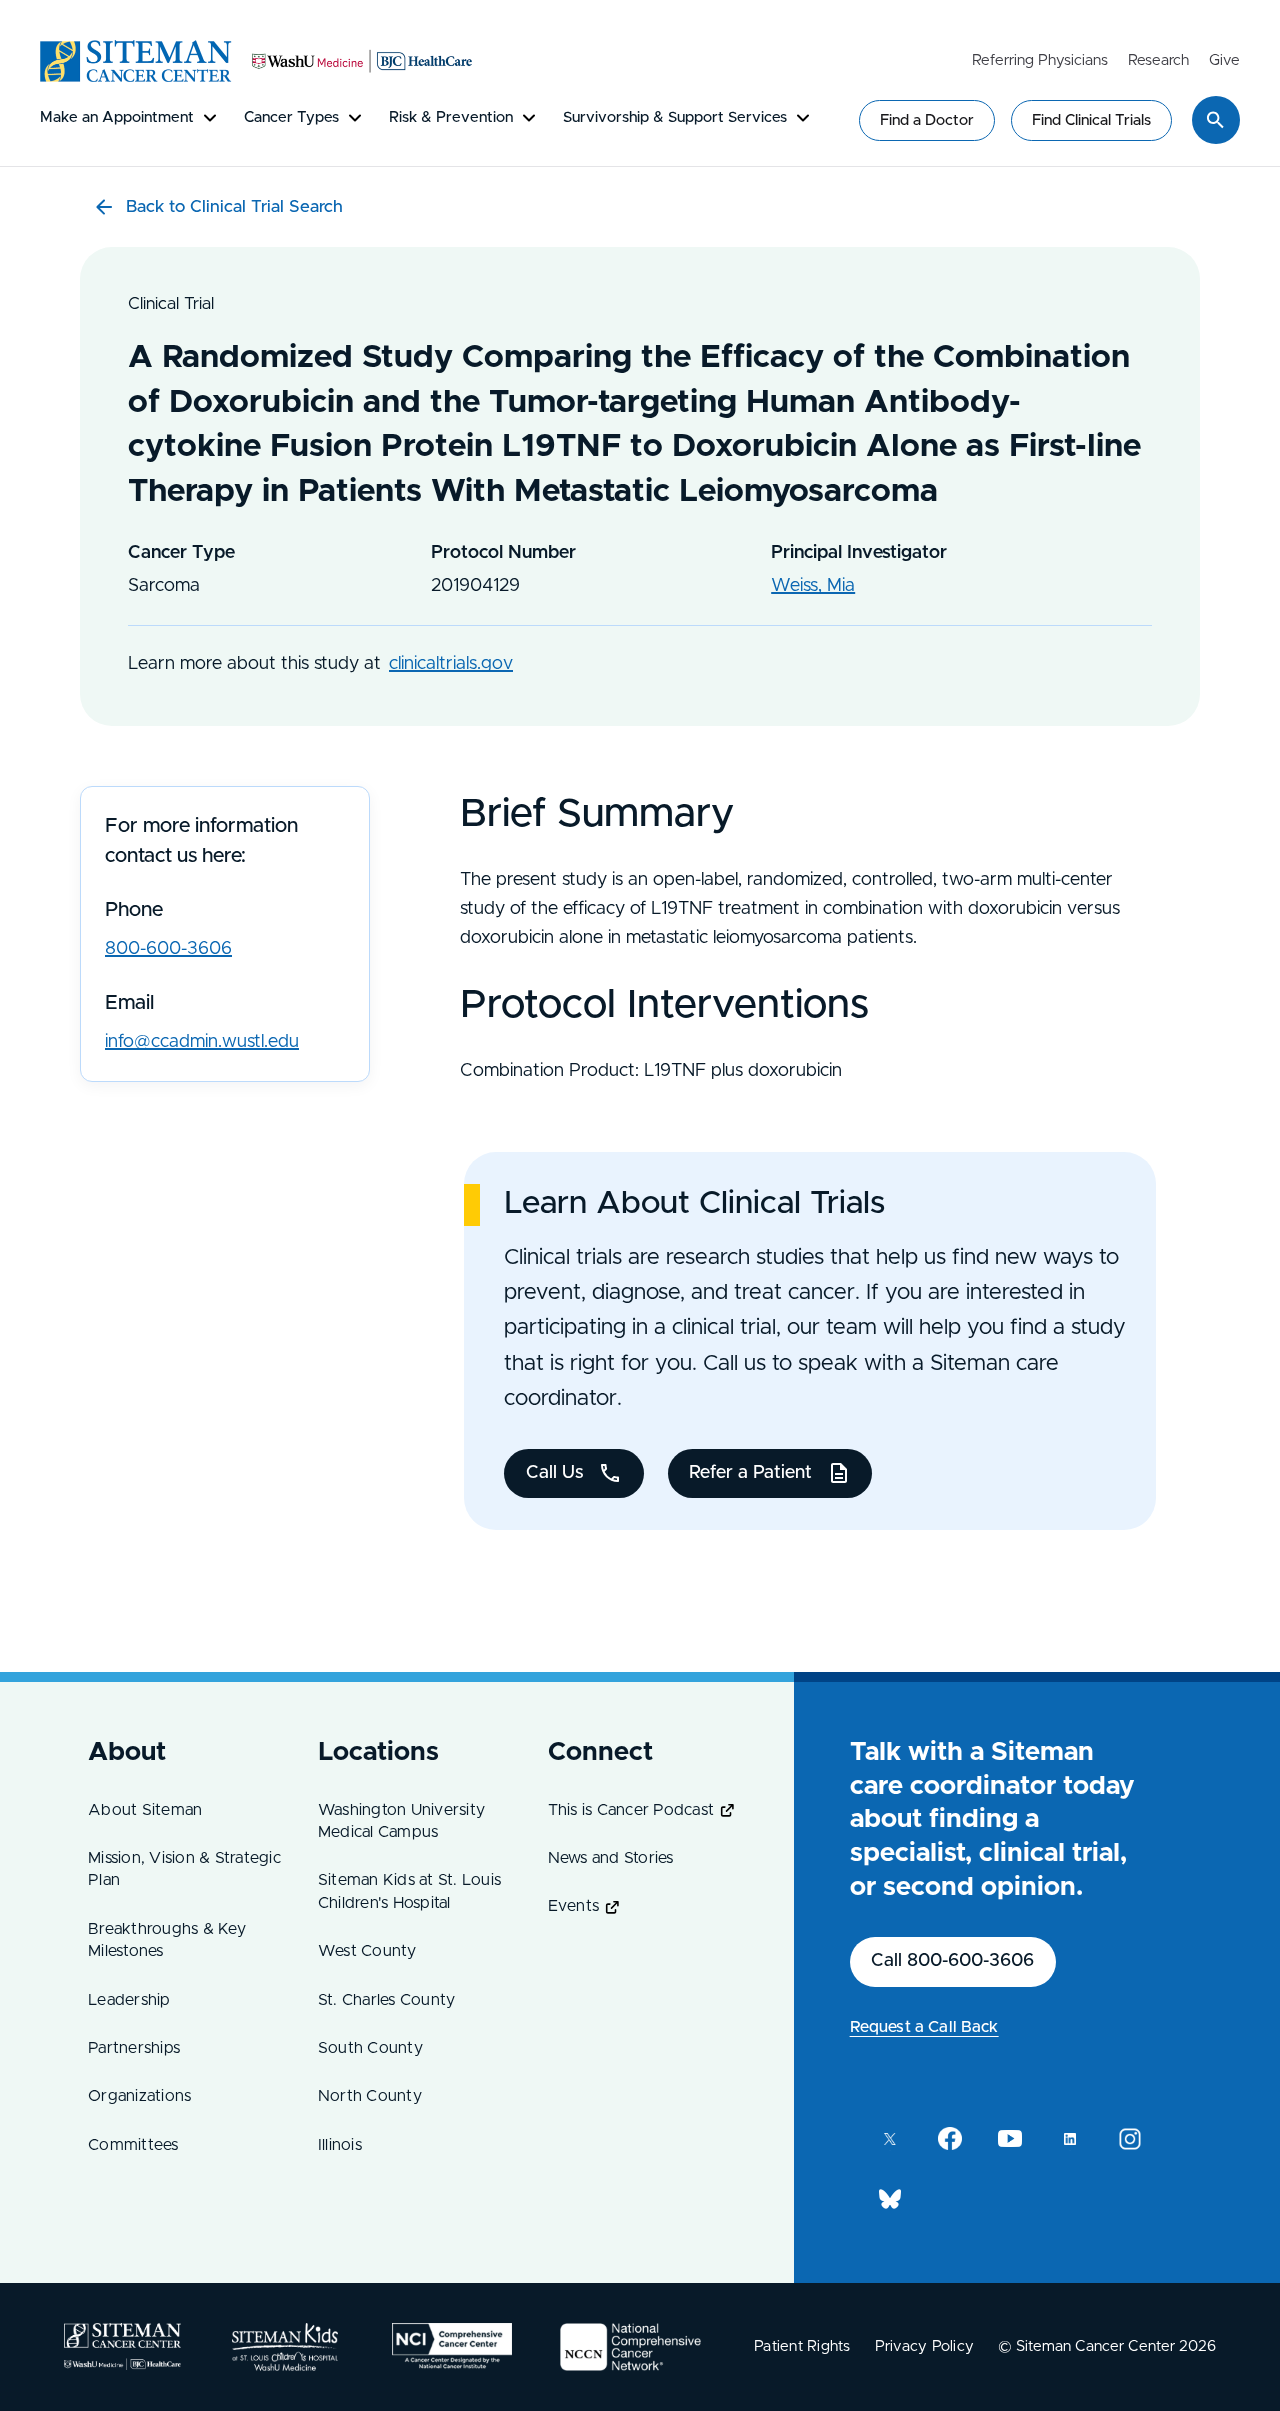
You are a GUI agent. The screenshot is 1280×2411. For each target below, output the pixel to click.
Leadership (129, 2000)
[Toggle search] (1216, 120)
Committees (133, 2145)
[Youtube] (1010, 2139)
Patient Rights (802, 2346)
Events (574, 1906)
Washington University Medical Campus (401, 1821)
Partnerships (134, 2048)
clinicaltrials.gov (451, 664)
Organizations (139, 2096)
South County (370, 2048)
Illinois (340, 2145)
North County (370, 2096)
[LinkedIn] (1070, 2139)
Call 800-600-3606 (952, 1961)
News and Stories (611, 1858)
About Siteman (145, 1810)
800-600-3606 (168, 949)
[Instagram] (1130, 2139)
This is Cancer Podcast (631, 1810)
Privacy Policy (925, 2346)
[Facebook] (950, 2139)
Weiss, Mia (813, 586)
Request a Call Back (924, 2027)
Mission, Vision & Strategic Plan (184, 1869)
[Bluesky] (890, 2199)
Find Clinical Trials (1091, 120)
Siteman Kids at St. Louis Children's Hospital (409, 1891)
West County (367, 1951)
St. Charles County (387, 2000)
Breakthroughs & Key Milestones (167, 1940)
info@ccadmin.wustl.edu (202, 1042)
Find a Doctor (927, 120)
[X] (890, 2139)
